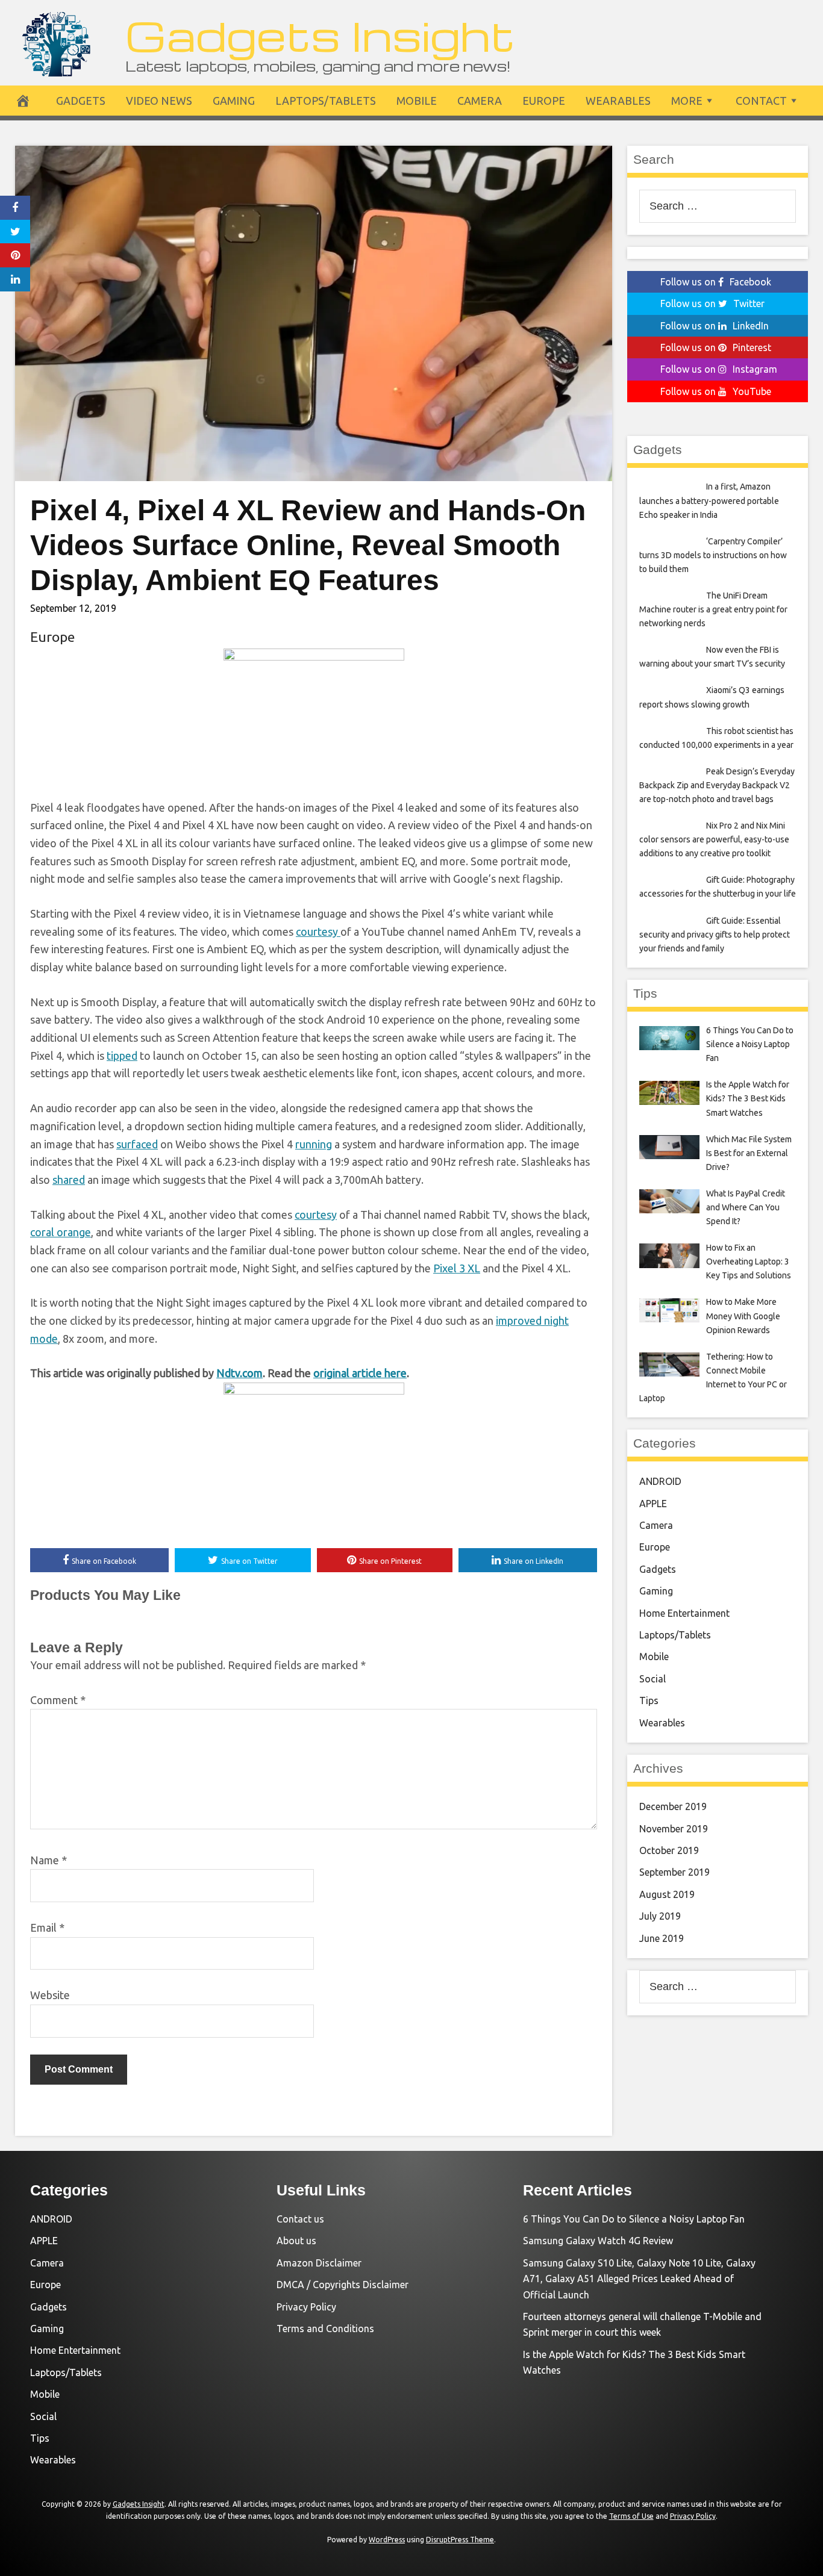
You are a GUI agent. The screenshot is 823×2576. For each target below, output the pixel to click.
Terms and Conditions (325, 2329)
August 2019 (667, 1894)
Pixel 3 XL (457, 1268)
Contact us (300, 2219)
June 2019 (662, 1938)
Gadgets (81, 101)
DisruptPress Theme (460, 2540)
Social (652, 1679)
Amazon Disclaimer (319, 2263)
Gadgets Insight (320, 35)
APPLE (653, 1504)
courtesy (318, 932)
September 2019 (674, 1872)
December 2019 (673, 1806)
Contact (761, 101)
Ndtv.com (239, 1373)
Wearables (618, 101)
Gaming (234, 101)
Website (50, 1995)
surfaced (137, 1144)
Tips (649, 1700)
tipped (122, 1056)
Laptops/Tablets (326, 101)
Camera (480, 101)
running (314, 1144)
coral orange (61, 1232)
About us (296, 2241)
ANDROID (660, 1481)
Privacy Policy (306, 2307)
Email (47, 1927)
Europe (544, 101)
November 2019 (674, 1829)
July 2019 (660, 1916)
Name (49, 1860)
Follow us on (716, 282)
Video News (159, 101)
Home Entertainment (684, 1613)
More (687, 101)
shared (69, 1180)
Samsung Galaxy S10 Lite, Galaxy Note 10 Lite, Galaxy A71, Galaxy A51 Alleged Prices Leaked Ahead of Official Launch (639, 2279)
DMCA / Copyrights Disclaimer (343, 2285)
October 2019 (669, 1850)
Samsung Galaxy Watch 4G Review (598, 2241)
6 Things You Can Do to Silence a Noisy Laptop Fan (634, 2219)
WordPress (387, 2540)
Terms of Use (631, 2516)
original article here (360, 1373)
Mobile (417, 101)
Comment (58, 1700)
